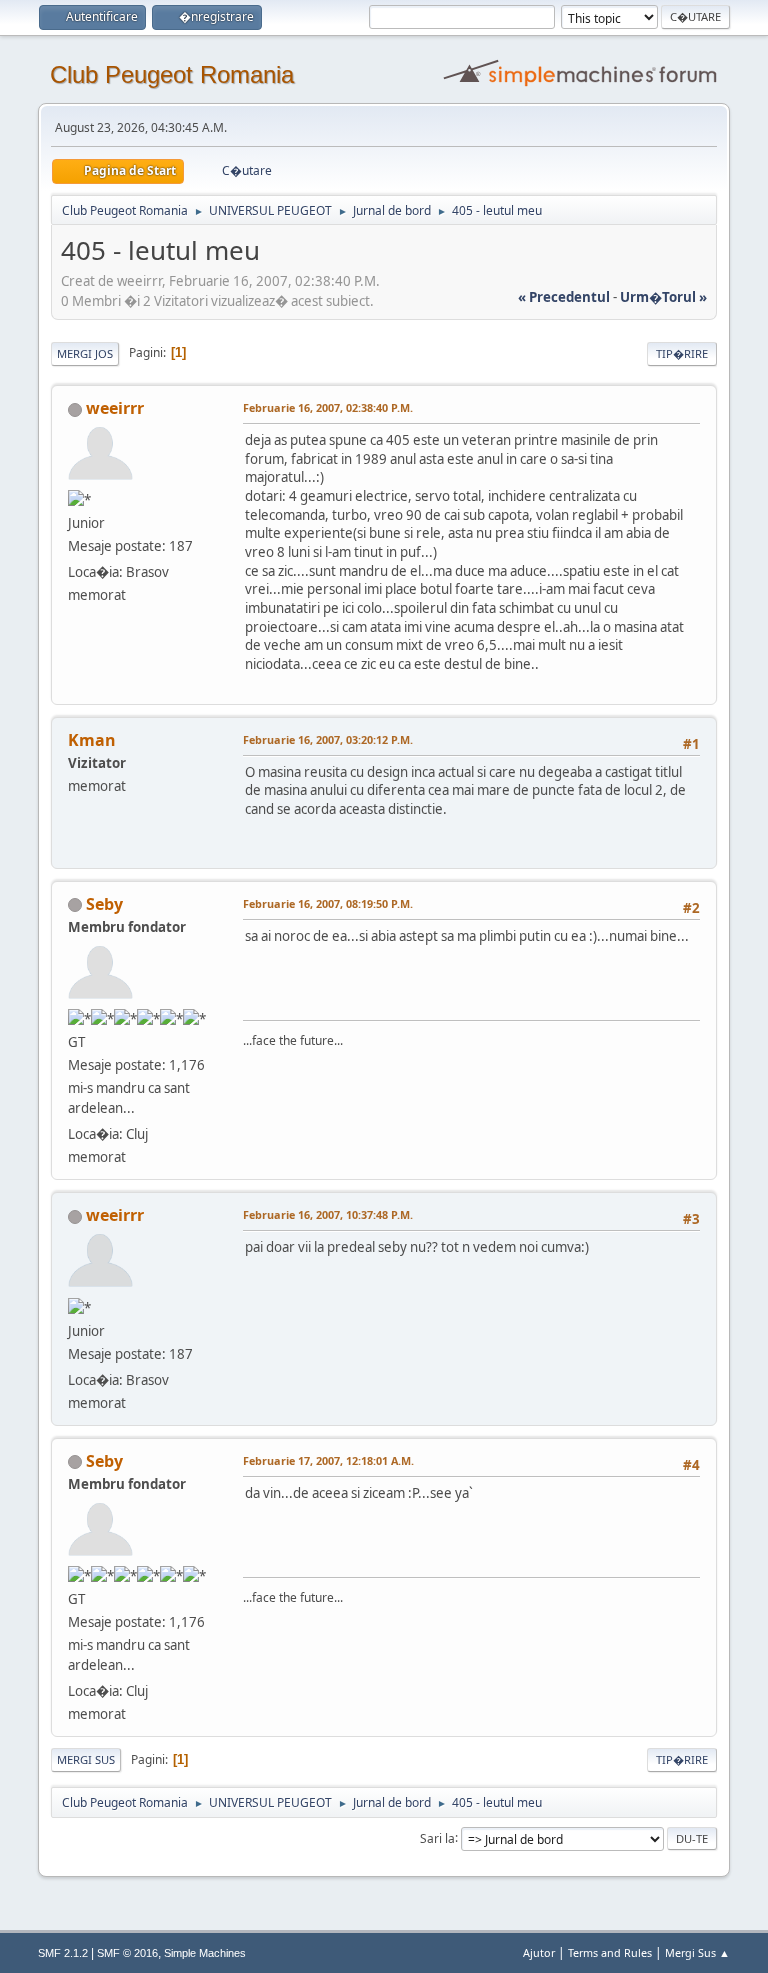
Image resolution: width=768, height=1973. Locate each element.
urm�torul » (663, 297)
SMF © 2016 (127, 1953)
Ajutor (539, 1952)
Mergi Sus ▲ (697, 1952)
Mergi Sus (86, 1759)
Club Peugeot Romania (172, 74)
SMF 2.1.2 (63, 1953)
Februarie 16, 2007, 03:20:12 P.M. (328, 739)
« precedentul (564, 297)
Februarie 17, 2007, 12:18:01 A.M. (328, 1460)
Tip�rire (682, 353)
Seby (104, 904)
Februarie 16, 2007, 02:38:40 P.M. (328, 407)
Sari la (437, 1837)
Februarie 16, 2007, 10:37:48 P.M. (328, 1214)
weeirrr (115, 408)
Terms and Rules (610, 1952)
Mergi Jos (85, 353)
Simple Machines (205, 1953)
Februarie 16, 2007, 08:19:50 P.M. (328, 903)
